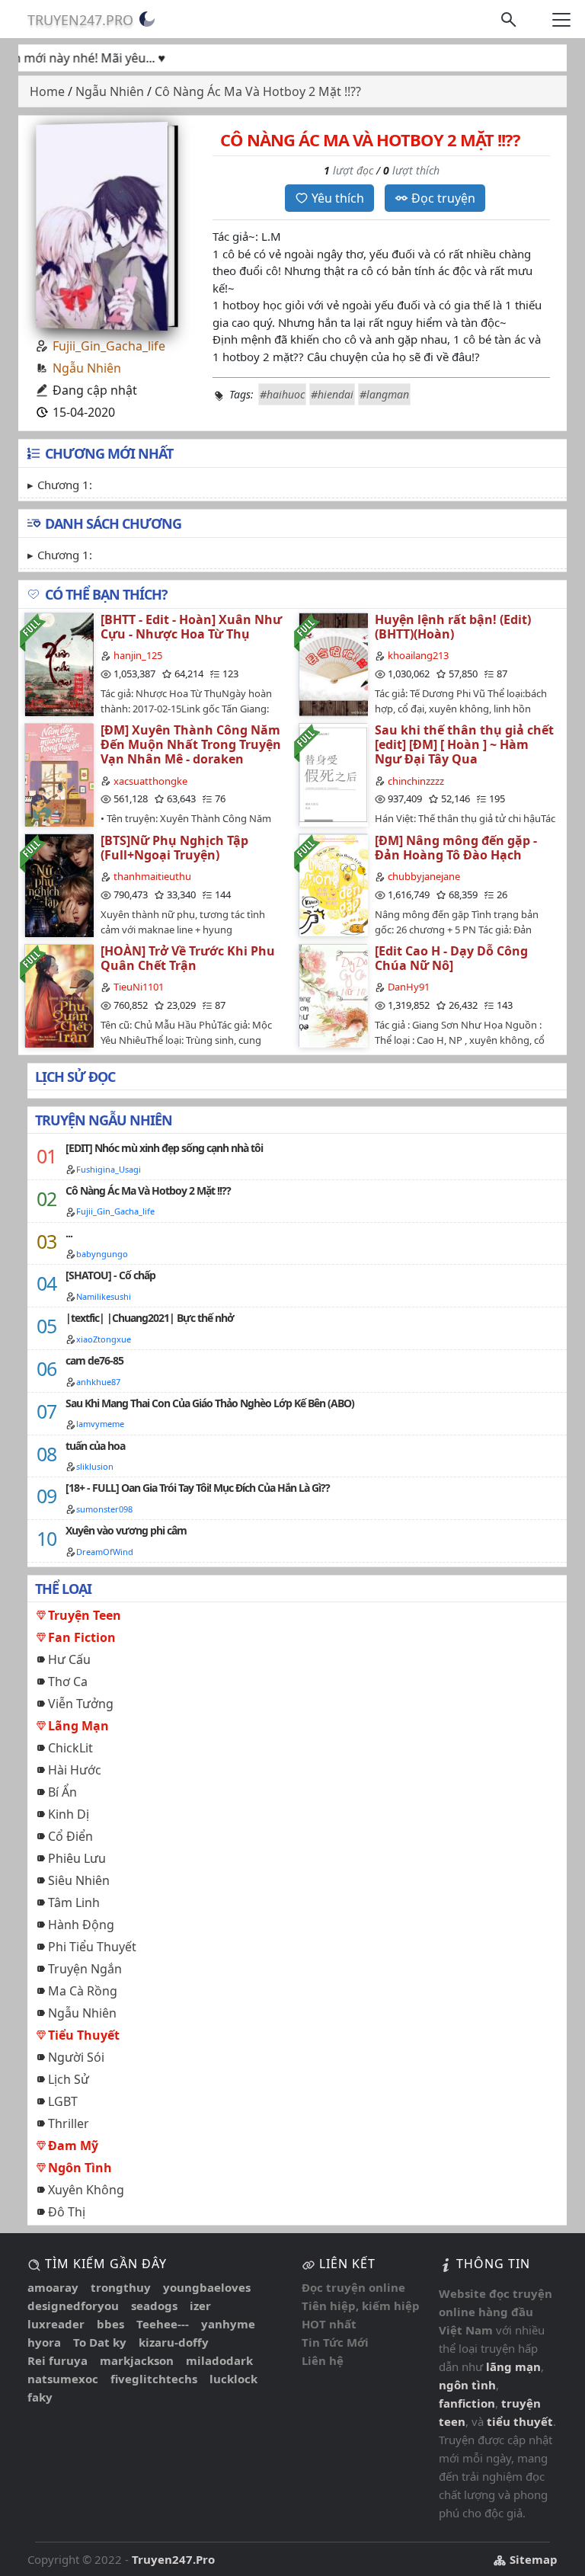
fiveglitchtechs (154, 2379)
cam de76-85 (94, 1360)
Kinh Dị (69, 1814)
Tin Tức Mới (335, 2342)
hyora (44, 2342)
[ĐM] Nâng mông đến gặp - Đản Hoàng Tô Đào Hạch (456, 848)
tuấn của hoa (95, 1446)
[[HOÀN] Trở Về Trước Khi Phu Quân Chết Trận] (59, 995)
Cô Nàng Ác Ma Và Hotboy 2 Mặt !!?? (148, 1190)
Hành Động (81, 1925)
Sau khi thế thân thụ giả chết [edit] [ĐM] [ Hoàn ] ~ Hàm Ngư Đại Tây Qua (464, 744)
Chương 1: (65, 485)
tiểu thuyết (520, 2421)
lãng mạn (513, 2366)
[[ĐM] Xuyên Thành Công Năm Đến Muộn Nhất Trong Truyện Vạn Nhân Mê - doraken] (59, 774)
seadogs (154, 2306)
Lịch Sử (69, 2079)
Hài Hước (75, 1770)
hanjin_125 (138, 655)
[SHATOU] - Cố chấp (110, 1275)
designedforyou (73, 2306)
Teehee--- (163, 2324)
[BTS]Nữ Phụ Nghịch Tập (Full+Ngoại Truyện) (174, 848)
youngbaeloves (207, 2287)
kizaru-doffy (174, 2342)
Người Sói (76, 2057)
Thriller (69, 2123)
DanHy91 (409, 987)
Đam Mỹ (73, 2146)
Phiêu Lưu (77, 1858)
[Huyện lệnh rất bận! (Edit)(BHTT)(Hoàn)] (333, 664)
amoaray (53, 2287)
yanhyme (228, 2324)
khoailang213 (418, 655)
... (69, 1233)
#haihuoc (282, 394)
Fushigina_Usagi (109, 1169)
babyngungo (102, 1254)
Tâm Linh (74, 1902)
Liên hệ (323, 2360)
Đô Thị (67, 2212)
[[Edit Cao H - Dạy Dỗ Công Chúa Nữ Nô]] (333, 995)
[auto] (147, 19)
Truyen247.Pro (80, 20)
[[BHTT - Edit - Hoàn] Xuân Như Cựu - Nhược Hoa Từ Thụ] (59, 664)
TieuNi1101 (139, 987)
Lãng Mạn (78, 1726)
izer (200, 2306)
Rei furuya (58, 2360)
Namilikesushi (104, 1296)
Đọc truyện (443, 198)
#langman (384, 394)
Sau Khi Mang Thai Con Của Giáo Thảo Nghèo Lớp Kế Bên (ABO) (210, 1403)
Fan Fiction (82, 1637)
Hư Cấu (69, 1659)
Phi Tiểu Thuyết (92, 1947)
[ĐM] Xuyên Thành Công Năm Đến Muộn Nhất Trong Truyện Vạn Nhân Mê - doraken (191, 744)
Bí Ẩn (62, 1792)
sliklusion (95, 1466)
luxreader (56, 2324)
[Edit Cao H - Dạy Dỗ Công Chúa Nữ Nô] (451, 958)
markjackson (137, 2360)
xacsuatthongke (150, 781)
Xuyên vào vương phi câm (126, 1530)
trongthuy (121, 2287)
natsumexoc (63, 2379)
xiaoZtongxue (104, 1339)
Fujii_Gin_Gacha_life (109, 346)
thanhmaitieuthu (152, 876)
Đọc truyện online (353, 2287)
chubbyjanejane (424, 876)
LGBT (63, 2101)
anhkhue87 (98, 1382)
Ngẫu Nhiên (87, 368)
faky (40, 2397)
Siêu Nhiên (79, 1880)
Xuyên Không (86, 2190)
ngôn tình (467, 2385)
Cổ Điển (70, 1836)
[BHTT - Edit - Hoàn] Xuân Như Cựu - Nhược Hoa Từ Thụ (191, 627)
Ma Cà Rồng (83, 1991)
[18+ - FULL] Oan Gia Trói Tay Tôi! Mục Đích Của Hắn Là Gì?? (198, 1488)
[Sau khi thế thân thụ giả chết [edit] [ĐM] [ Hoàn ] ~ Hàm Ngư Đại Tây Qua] (333, 774)
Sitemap (532, 2559)
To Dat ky (100, 2342)
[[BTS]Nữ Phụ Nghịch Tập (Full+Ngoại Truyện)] (59, 885)
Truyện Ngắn (85, 1969)
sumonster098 (104, 1509)
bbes (110, 2324)
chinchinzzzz (416, 781)
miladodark (219, 2360)
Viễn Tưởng (81, 1704)
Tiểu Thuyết (84, 2035)
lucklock (233, 2379)
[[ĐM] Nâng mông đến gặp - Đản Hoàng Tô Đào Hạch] (333, 885)
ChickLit (70, 1748)
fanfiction (467, 2403)
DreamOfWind (105, 1552)
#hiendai (332, 394)
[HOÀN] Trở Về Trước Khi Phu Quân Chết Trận (188, 958)
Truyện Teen (85, 1615)
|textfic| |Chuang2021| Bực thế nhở (150, 1318)
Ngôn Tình (80, 2168)
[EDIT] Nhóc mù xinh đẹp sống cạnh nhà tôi (164, 1148)
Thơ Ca (68, 1682)
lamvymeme (100, 1424)
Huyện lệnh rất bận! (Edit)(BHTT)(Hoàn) (453, 627)
